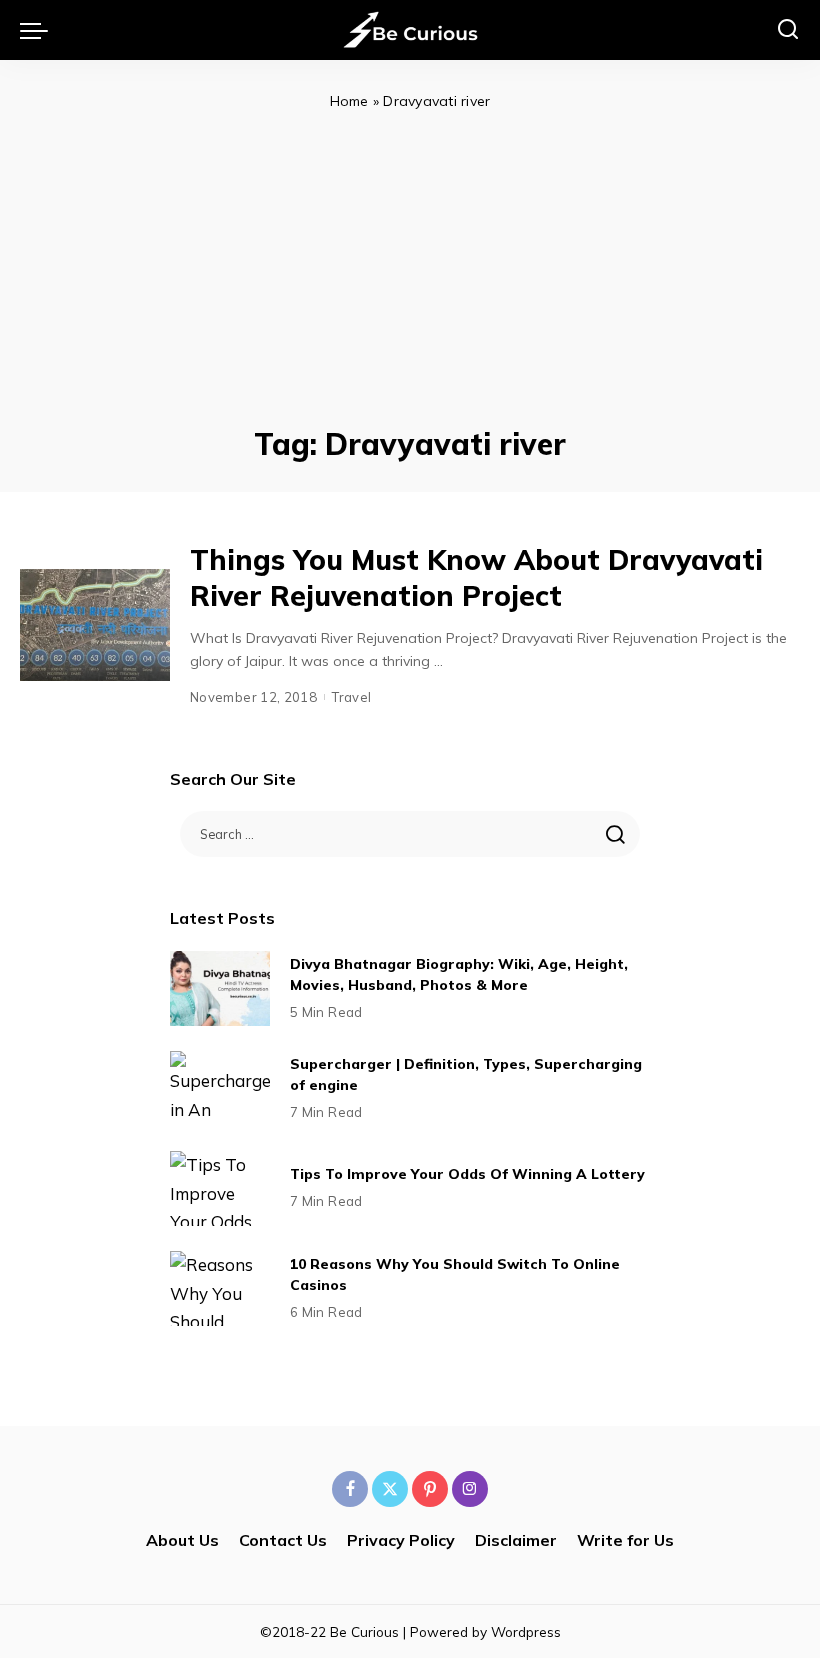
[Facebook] (350, 1489)
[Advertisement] (410, 264)
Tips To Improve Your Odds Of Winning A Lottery (467, 1174)
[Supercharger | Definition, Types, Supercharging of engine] (220, 1088)
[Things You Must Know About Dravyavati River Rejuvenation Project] (95, 625)
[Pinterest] (430, 1489)
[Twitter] (390, 1489)
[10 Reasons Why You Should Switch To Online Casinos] (220, 1288)
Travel (351, 697)
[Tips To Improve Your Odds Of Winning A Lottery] (220, 1188)
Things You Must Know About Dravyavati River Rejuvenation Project (476, 577)
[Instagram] (470, 1489)
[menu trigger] (39, 30)
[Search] (788, 30)
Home (349, 101)
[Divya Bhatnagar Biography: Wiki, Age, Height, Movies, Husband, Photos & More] (220, 988)
